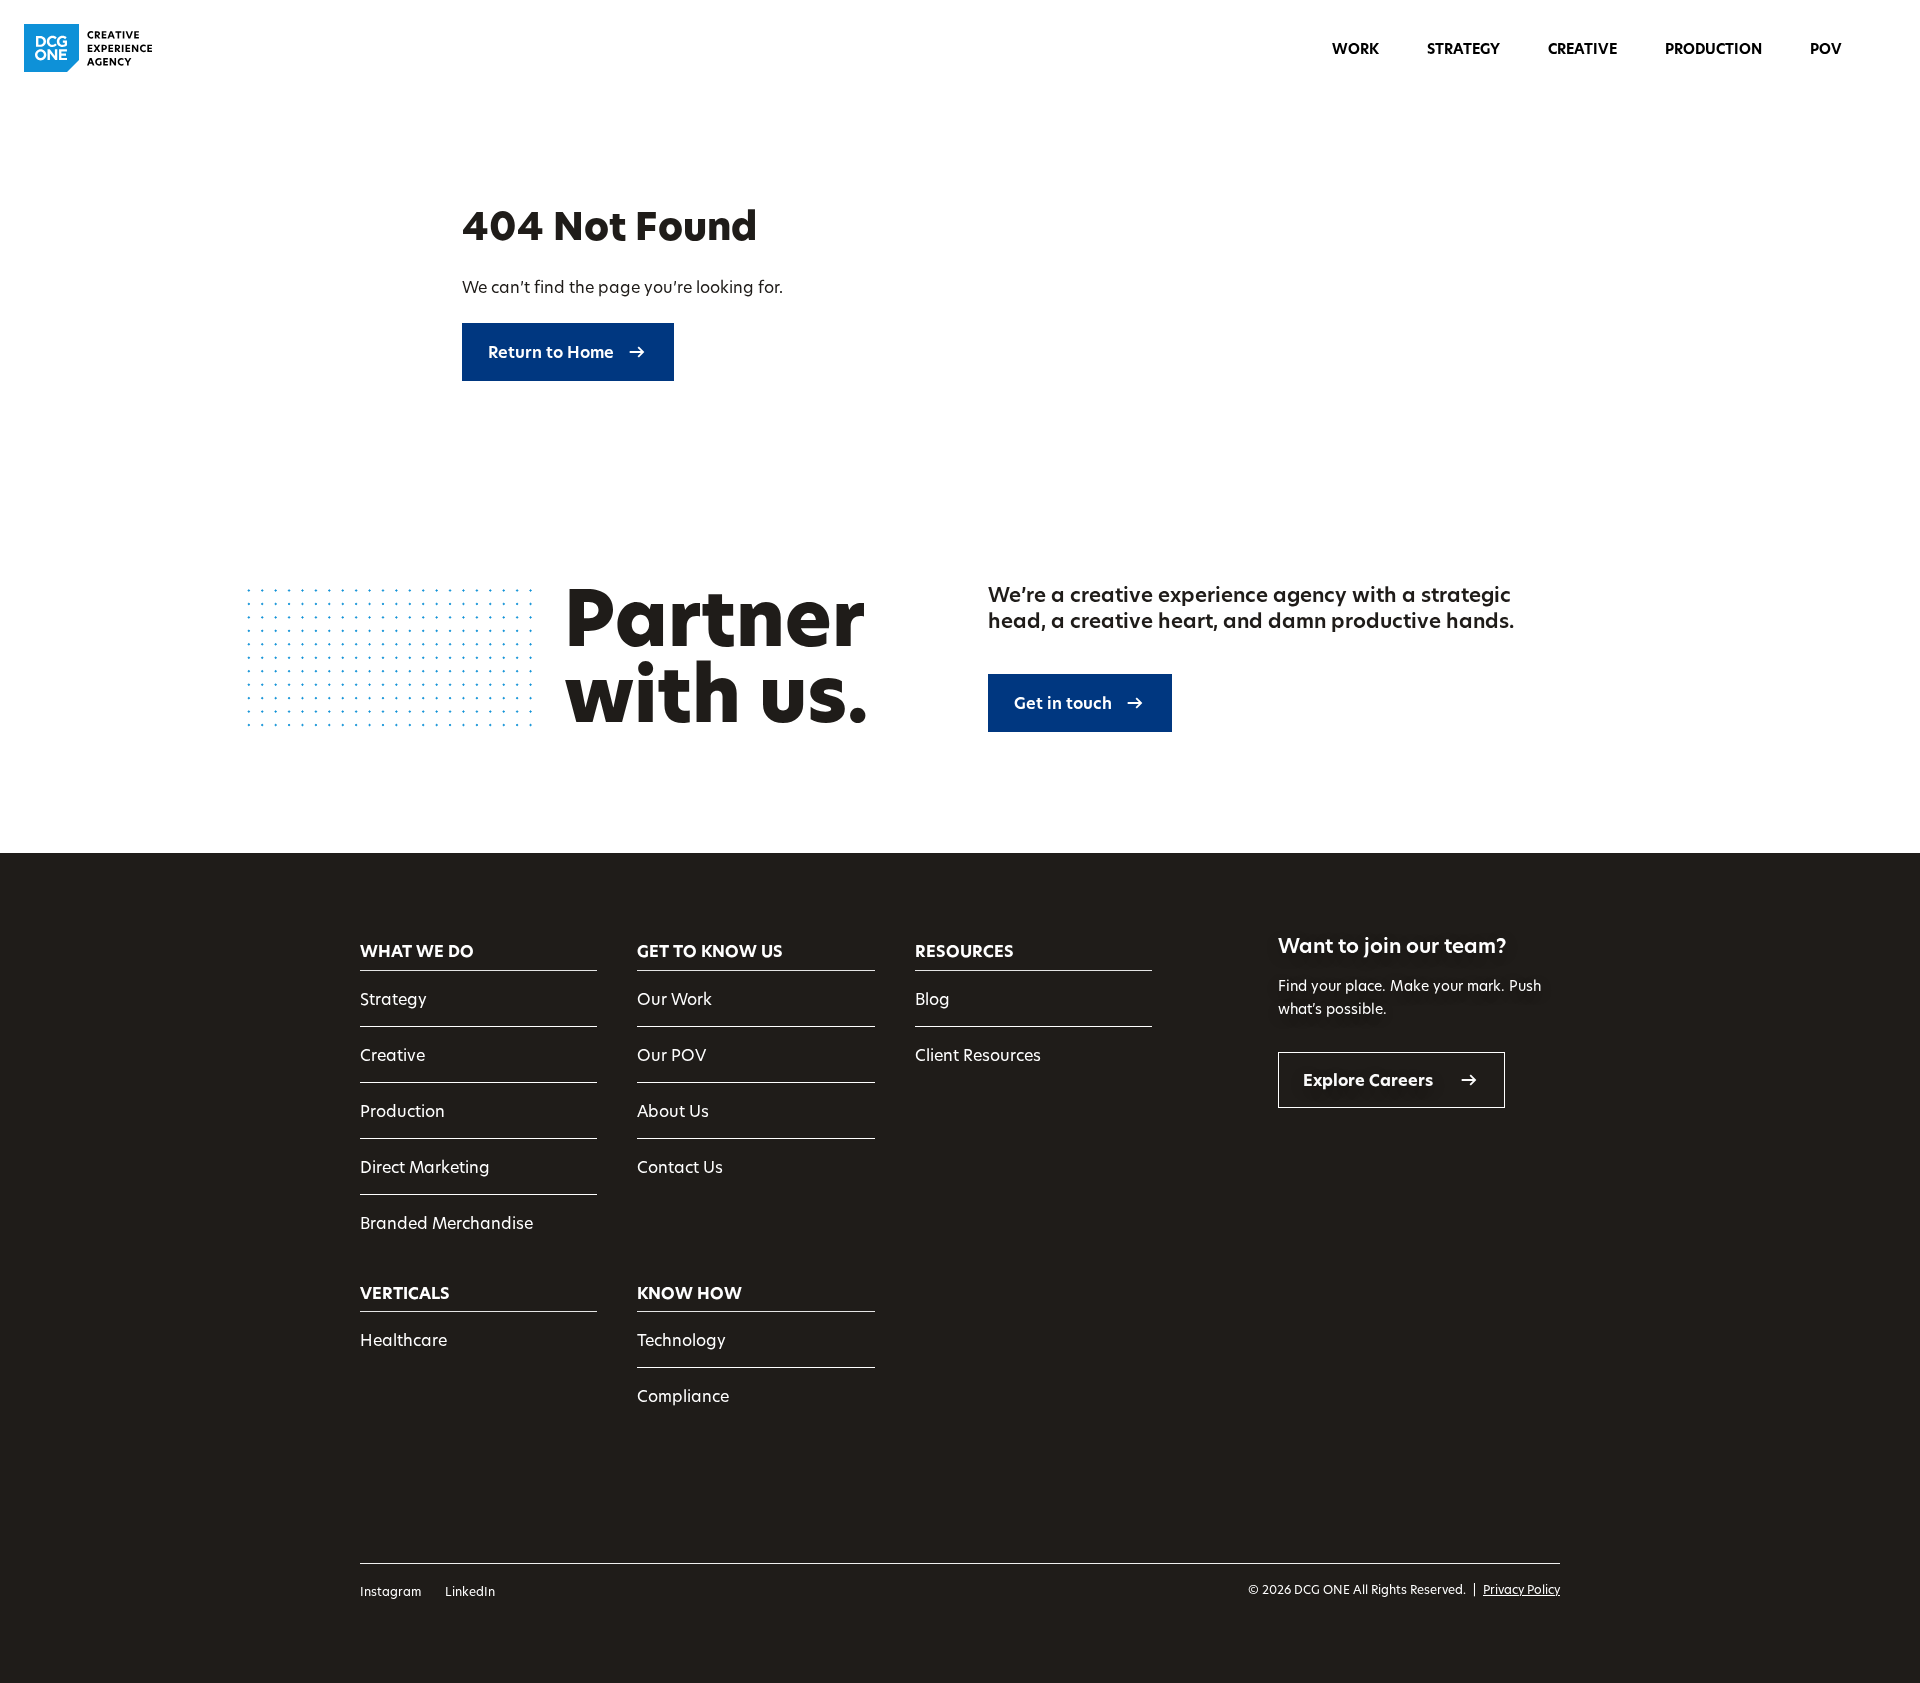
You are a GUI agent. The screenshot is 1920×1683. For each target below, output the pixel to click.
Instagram (390, 1591)
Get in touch (1063, 703)
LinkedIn (470, 1591)
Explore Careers (1368, 1080)
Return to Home (551, 352)
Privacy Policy (1521, 1589)
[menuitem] (1355, 35)
